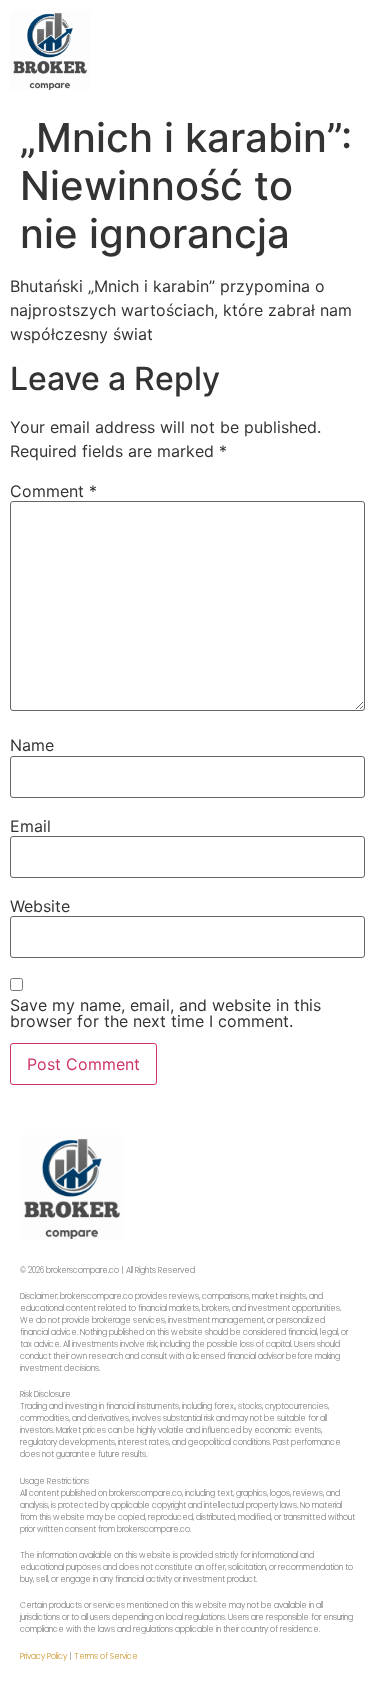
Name (32, 745)
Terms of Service (106, 1656)
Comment (53, 491)
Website (40, 906)
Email (30, 826)
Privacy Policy (43, 1656)
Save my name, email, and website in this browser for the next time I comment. (165, 1013)
